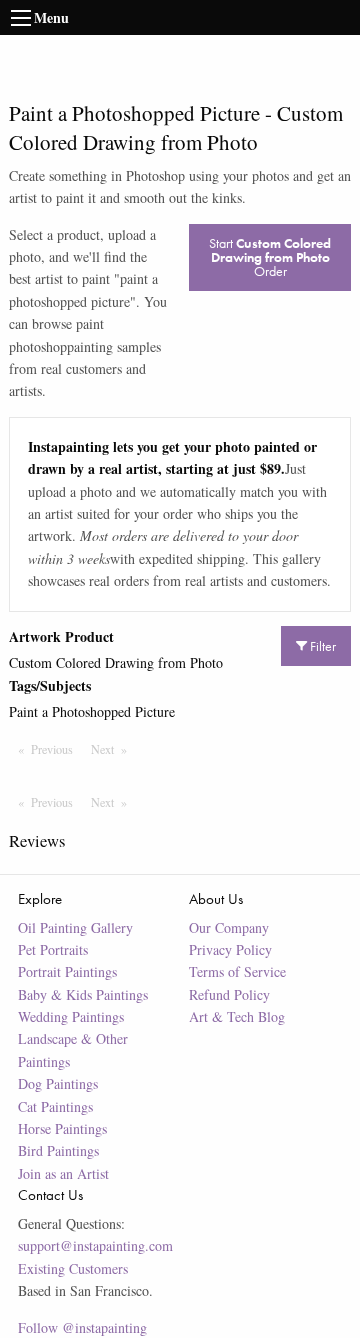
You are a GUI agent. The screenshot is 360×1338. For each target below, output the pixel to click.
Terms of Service (237, 971)
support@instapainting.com (95, 1245)
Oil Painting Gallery (75, 927)
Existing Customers (73, 1268)
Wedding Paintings (71, 1016)
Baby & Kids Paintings (83, 994)
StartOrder (270, 257)
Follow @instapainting (82, 1327)
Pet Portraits (53, 949)
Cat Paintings (55, 1106)
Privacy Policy (230, 949)
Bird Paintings (58, 1150)
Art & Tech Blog (237, 1016)
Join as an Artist (63, 1173)
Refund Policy (229, 994)
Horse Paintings (62, 1128)
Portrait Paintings (67, 971)
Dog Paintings (58, 1083)
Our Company (229, 927)
